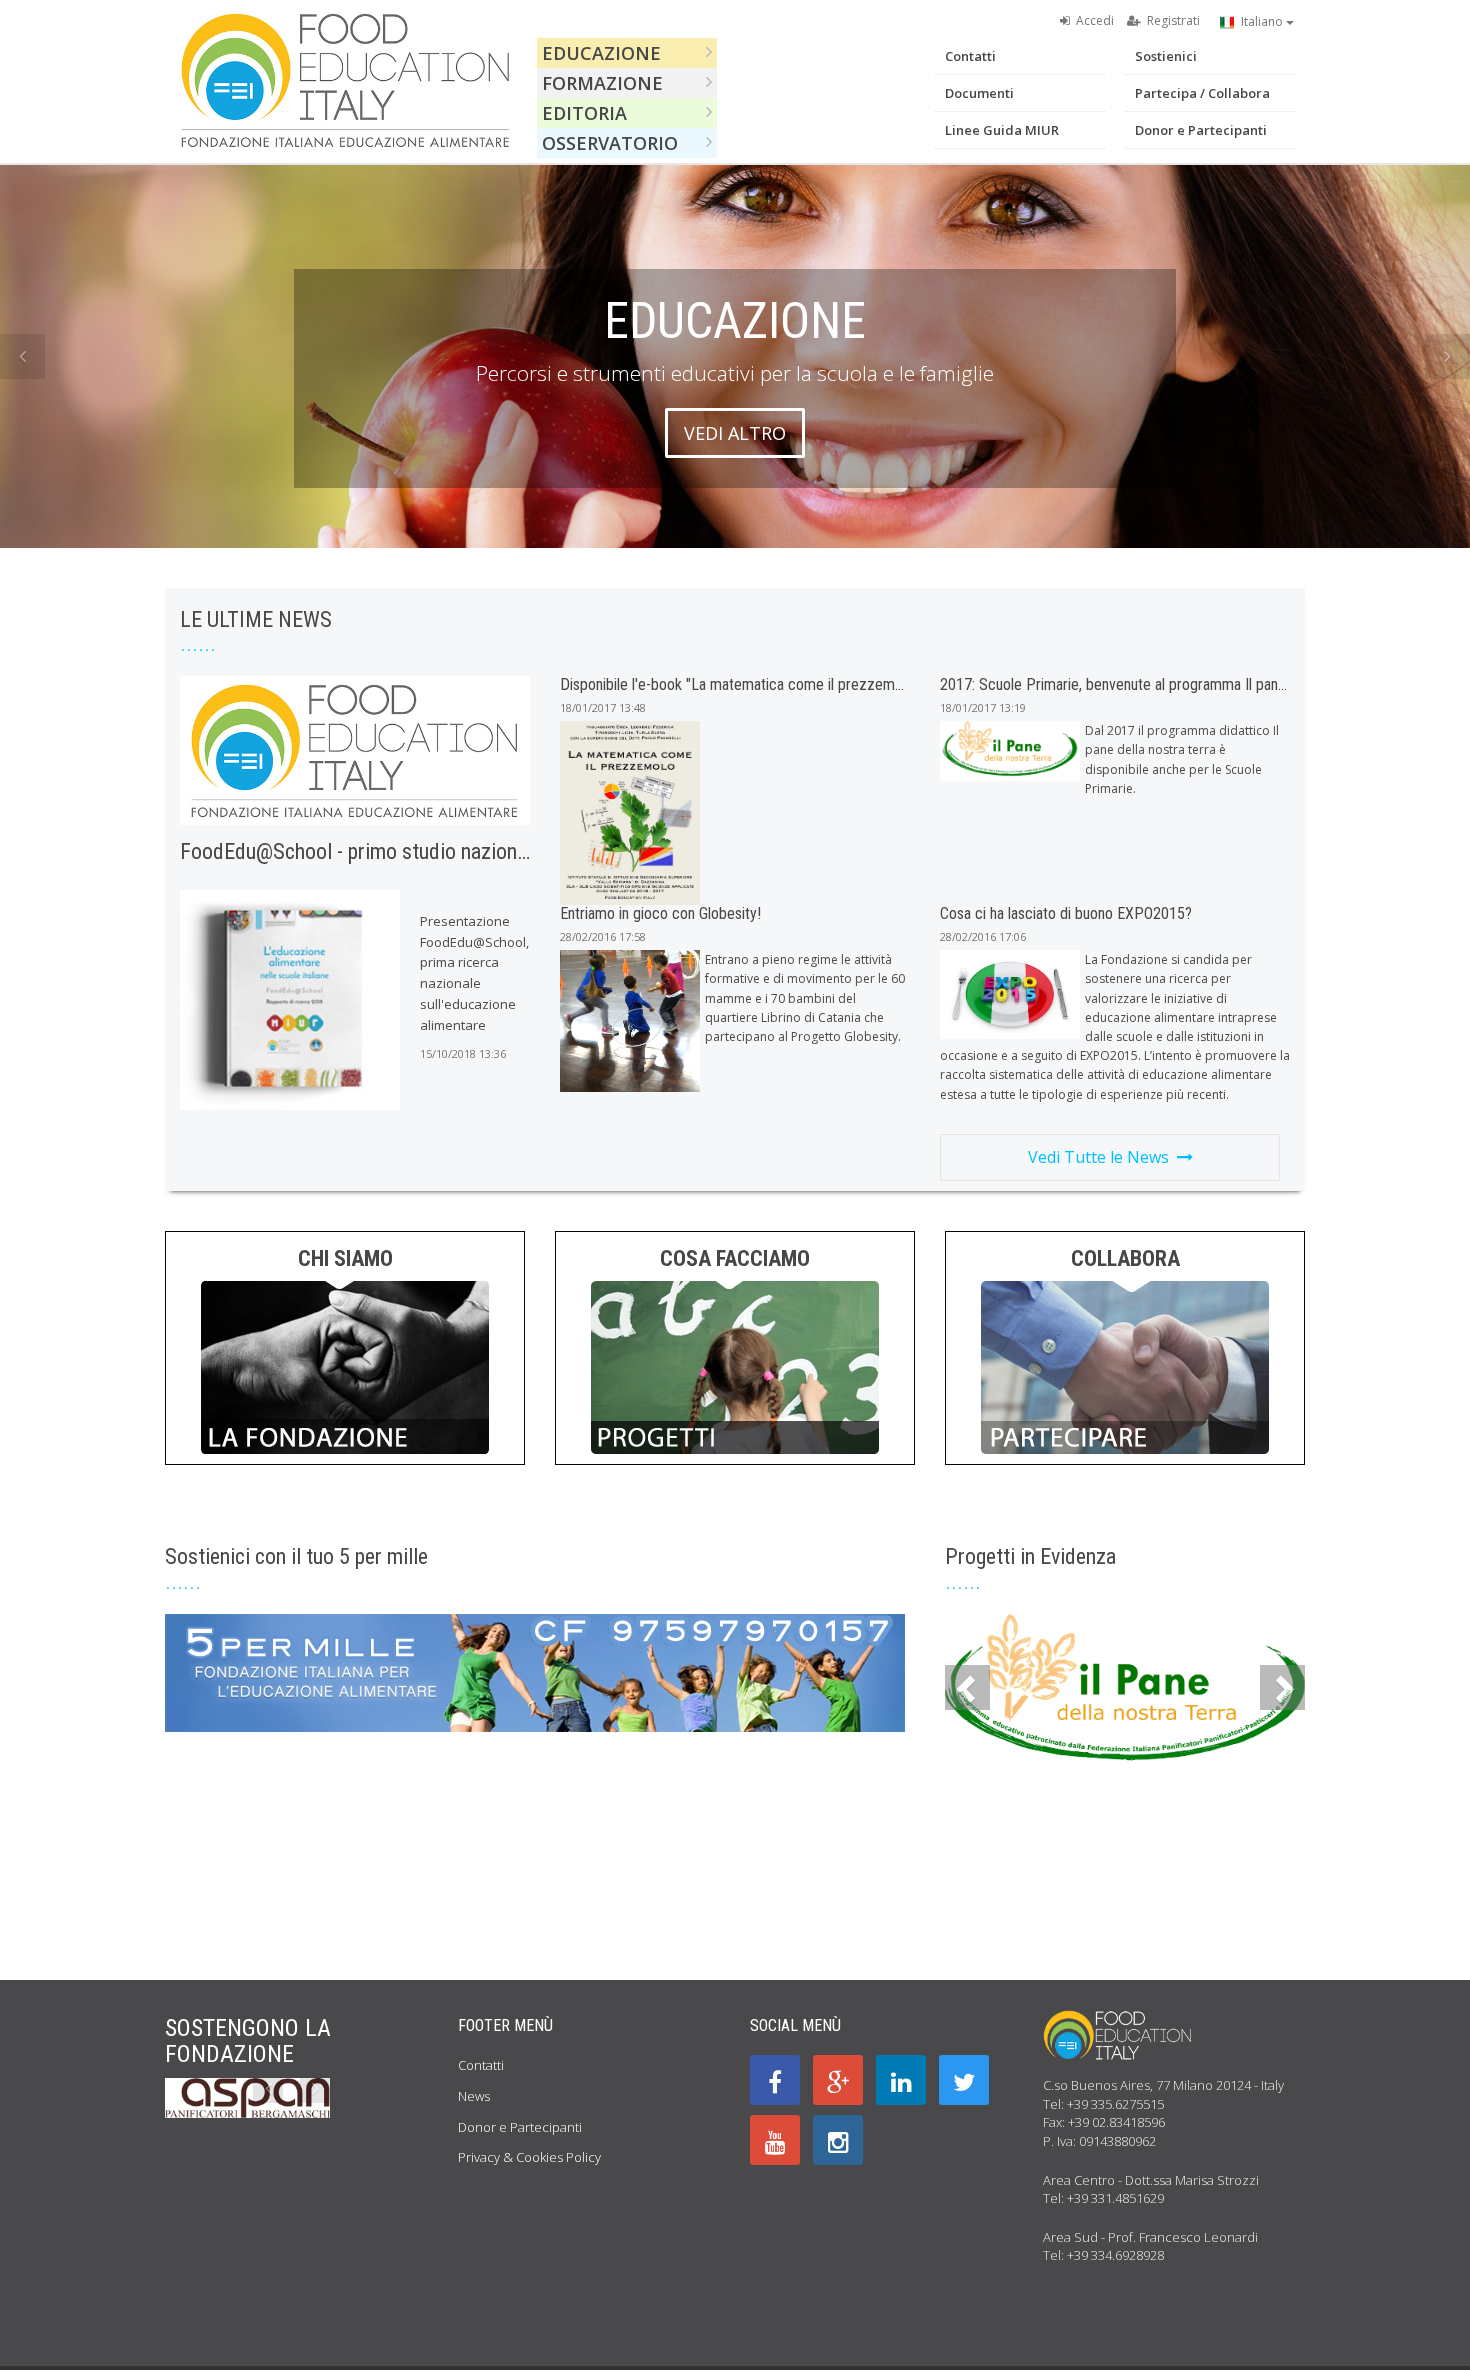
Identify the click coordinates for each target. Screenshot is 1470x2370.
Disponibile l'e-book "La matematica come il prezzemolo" (739, 684)
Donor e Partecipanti (1201, 130)
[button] (967, 1687)
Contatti (970, 56)
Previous (22, 356)
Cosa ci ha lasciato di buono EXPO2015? (1066, 913)
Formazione (605, 83)
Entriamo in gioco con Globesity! (660, 913)
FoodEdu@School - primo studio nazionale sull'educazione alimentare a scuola (514, 851)
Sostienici (1166, 56)
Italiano (1260, 21)
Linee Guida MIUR (1002, 130)
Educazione (604, 53)
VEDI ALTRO (735, 433)
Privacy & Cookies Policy (529, 2157)
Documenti (979, 93)
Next (1447, 356)
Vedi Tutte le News (1102, 1157)
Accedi (1092, 20)
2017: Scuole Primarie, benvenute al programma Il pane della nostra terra (1168, 684)
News (474, 2096)
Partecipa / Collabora (1202, 93)
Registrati (1170, 20)
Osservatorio (612, 143)
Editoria (587, 113)
